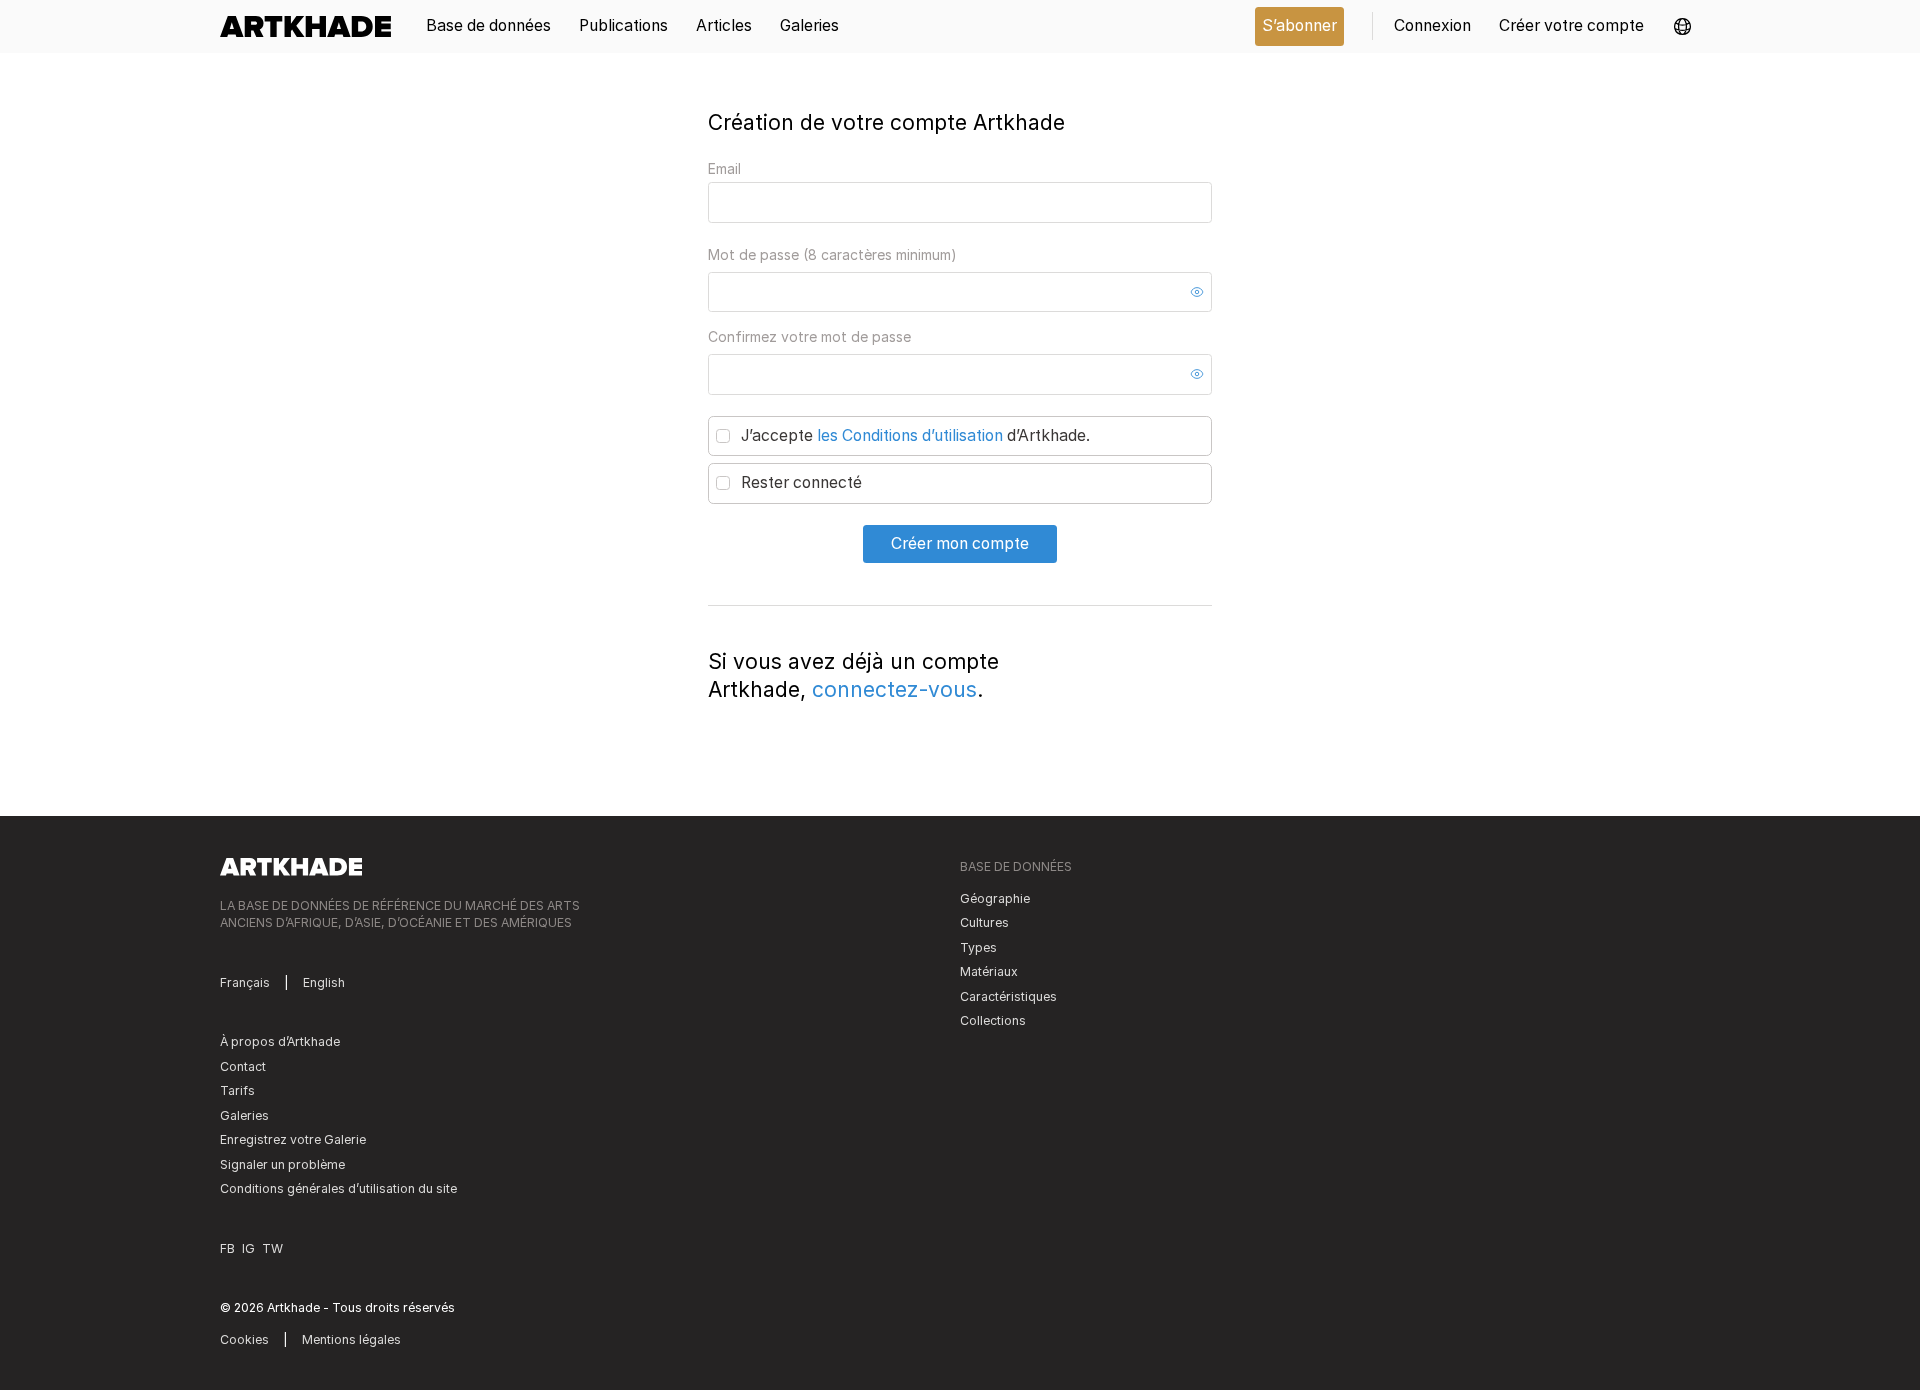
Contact (243, 1066)
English (324, 982)
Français (245, 982)
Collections (993, 1020)
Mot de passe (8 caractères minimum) (832, 254)
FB (227, 1248)
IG (248, 1248)
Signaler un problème (282, 1164)
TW (272, 1248)
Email (724, 168)
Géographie (995, 898)
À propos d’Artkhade (280, 1041)
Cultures (984, 922)
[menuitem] (312, 26)
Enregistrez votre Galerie (293, 1139)
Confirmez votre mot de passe (809, 336)
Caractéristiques (1008, 996)
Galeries (244, 1115)
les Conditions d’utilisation (910, 435)
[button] (1682, 26)
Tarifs (237, 1090)
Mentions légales (351, 1339)
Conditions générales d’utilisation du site (338, 1188)
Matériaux (989, 971)
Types (978, 947)
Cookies (244, 1339)
